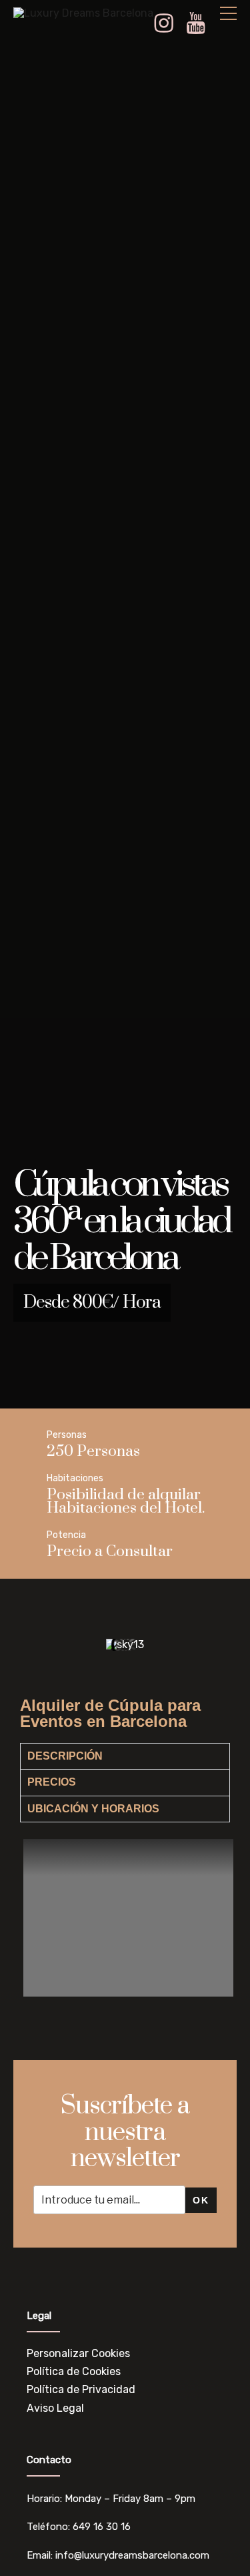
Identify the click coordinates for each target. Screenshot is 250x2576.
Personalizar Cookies (78, 2353)
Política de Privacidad (81, 2389)
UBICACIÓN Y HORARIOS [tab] (93, 1809)
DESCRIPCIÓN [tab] (65, 1756)
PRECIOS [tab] (52, 1782)
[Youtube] (201, 24)
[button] (33, 1644)
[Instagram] (169, 24)
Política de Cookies (74, 2371)
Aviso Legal (55, 2408)
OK (201, 2200)
